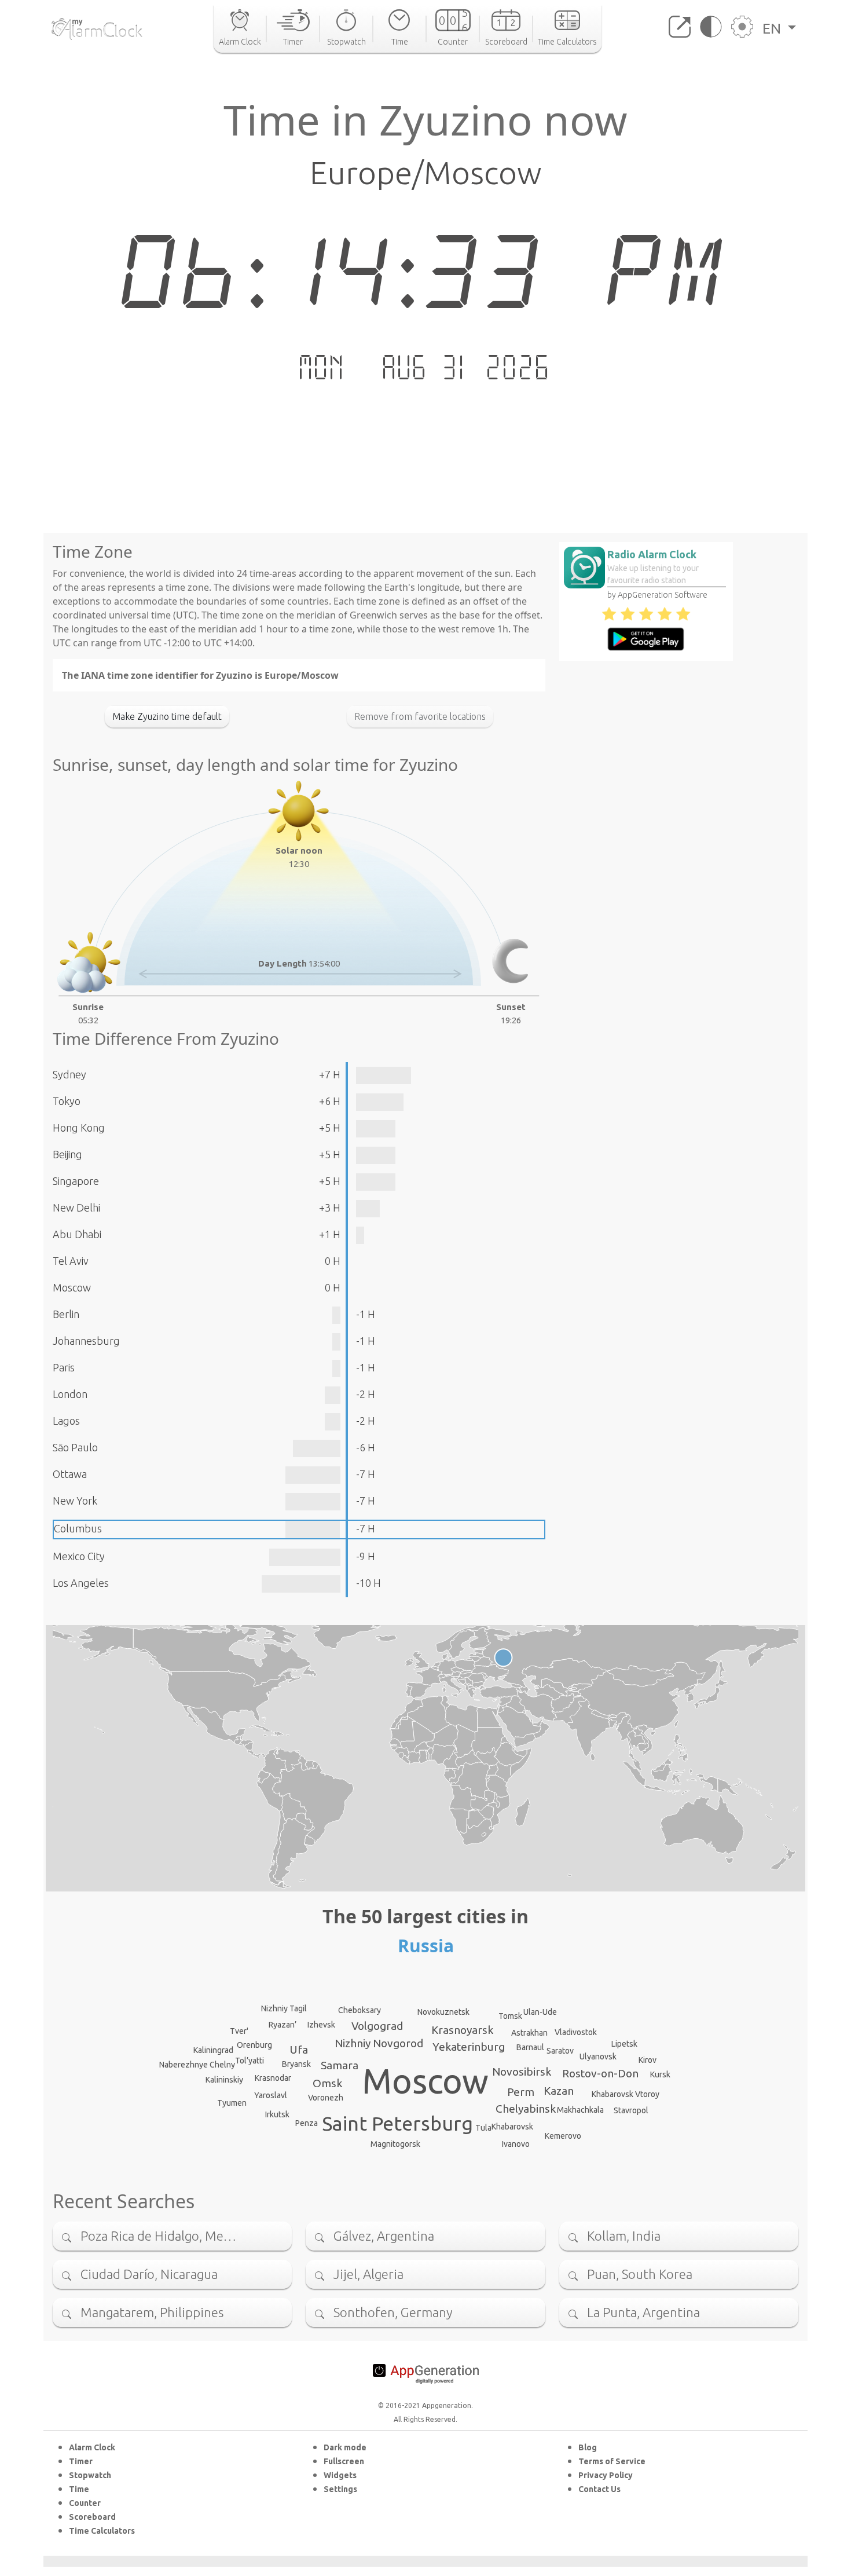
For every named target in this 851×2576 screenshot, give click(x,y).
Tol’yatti (250, 2061)
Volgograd (377, 2026)
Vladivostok (576, 2032)
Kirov (648, 2060)
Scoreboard (92, 2517)
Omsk (327, 2083)
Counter (85, 2503)
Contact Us (599, 2489)
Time (79, 2489)
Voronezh (326, 2098)
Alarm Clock (92, 2447)
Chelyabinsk (526, 2109)
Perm (521, 2092)
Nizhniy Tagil (284, 2008)
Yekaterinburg (469, 2047)
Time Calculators (102, 2531)
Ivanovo (516, 2144)
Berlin (66, 1314)
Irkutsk (277, 2114)
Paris (64, 1367)
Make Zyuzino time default (167, 716)
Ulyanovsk (598, 2057)
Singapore (76, 1181)
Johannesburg (86, 1341)
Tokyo (67, 1101)
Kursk (660, 2074)
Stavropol (631, 2110)
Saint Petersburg (397, 2123)
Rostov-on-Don (600, 2073)
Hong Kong (79, 1128)
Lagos (66, 1421)
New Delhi (76, 1207)
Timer (81, 2461)
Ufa (299, 2050)
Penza (307, 2123)
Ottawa (70, 1474)
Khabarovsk (512, 2127)
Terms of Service (612, 2461)
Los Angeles (81, 1583)
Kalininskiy (224, 2080)
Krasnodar (273, 2078)
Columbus (78, 1528)
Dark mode (345, 2447)
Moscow (72, 1287)
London (70, 1394)
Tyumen (232, 2103)
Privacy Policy (606, 2475)
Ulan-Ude (540, 2012)
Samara (340, 2065)
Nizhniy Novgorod (379, 2043)
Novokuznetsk (443, 2012)
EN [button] (773, 28)
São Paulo (75, 1447)
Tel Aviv (71, 1261)
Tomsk (510, 2016)
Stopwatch (90, 2475)
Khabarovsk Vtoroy (626, 2094)
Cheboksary (360, 2010)
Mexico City (79, 1556)
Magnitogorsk (395, 2144)
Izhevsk (321, 2025)
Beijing (67, 1154)
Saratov (560, 2051)
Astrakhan (529, 2033)
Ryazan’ (283, 2025)
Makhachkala (580, 2110)
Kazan (559, 2091)
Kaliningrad (213, 2050)
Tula (483, 2128)
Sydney (69, 1074)
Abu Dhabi (77, 1234)
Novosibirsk (522, 2072)
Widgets (340, 2475)
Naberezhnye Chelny (197, 2065)
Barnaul (530, 2047)
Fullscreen (344, 2461)
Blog (588, 2447)
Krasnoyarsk (462, 2030)
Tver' (239, 2031)
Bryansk (296, 2064)
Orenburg (254, 2045)
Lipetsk (624, 2044)
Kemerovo (563, 2136)
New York (75, 1501)
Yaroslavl (271, 2095)
